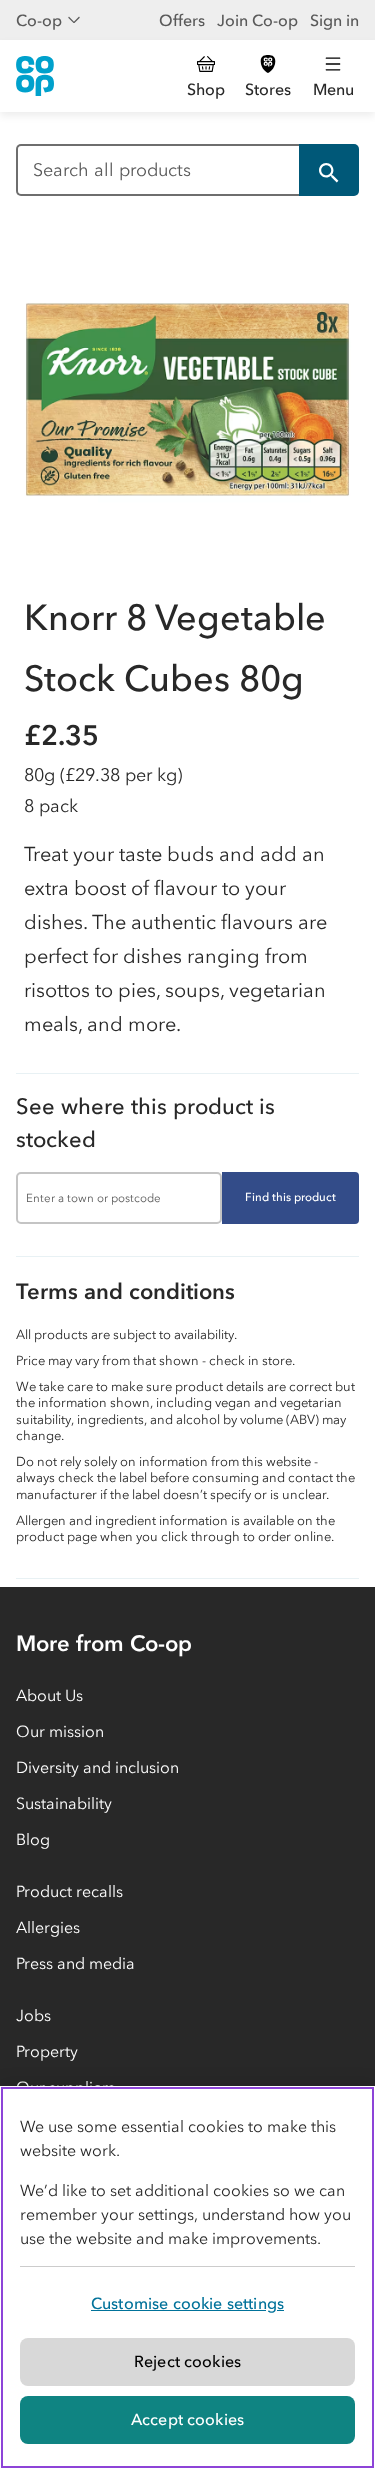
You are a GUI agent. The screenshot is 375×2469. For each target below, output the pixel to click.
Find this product (290, 1197)
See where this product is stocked (145, 1123)
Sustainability (64, 1803)
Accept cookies (187, 2419)
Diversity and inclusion (97, 1767)
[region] (187, 2277)
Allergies (48, 1927)
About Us (49, 1695)
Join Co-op (257, 20)
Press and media (75, 1963)
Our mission (60, 1731)
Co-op (39, 20)
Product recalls (69, 1891)
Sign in (334, 20)
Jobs (33, 2015)
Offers (182, 20)
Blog (33, 1839)
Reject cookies (187, 2361)
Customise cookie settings (187, 2303)
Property (47, 2051)
